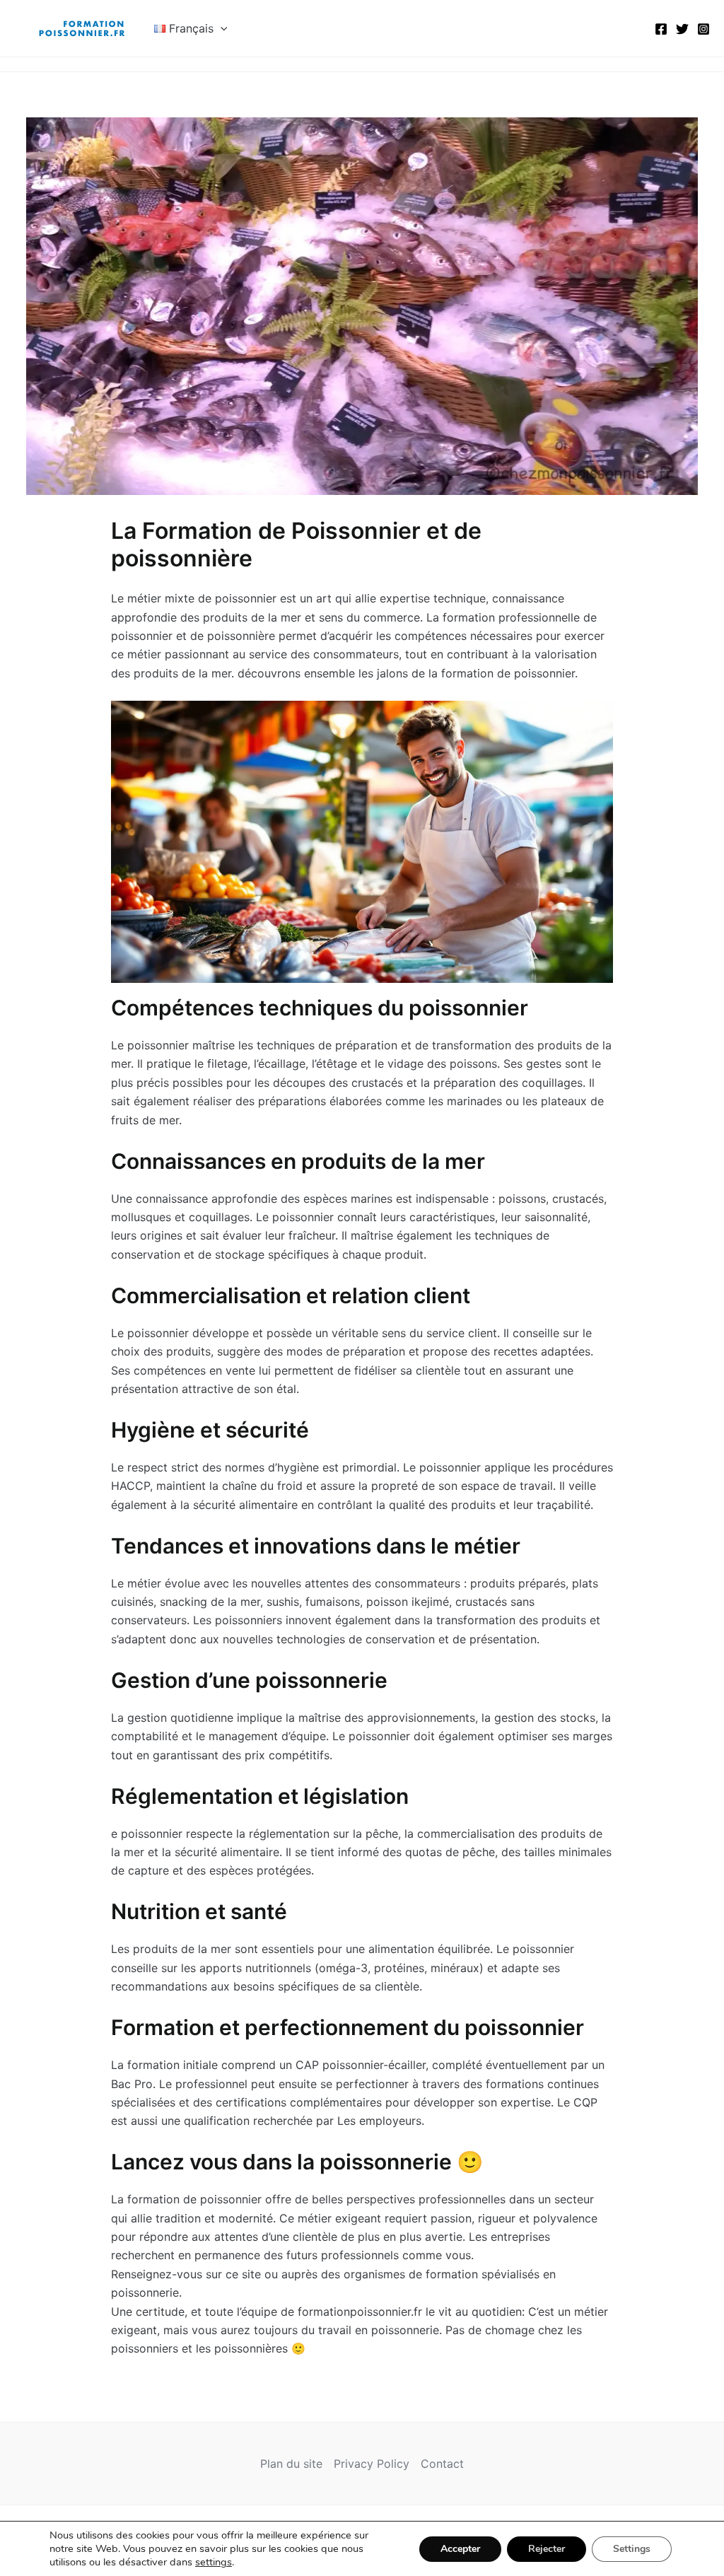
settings (214, 2562)
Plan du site (291, 2464)
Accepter (460, 2549)
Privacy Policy (372, 2464)
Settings (632, 2549)
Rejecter (547, 2549)
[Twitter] (682, 29)
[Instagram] (703, 29)
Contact (442, 2464)
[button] (221, 28)
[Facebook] (661, 29)
